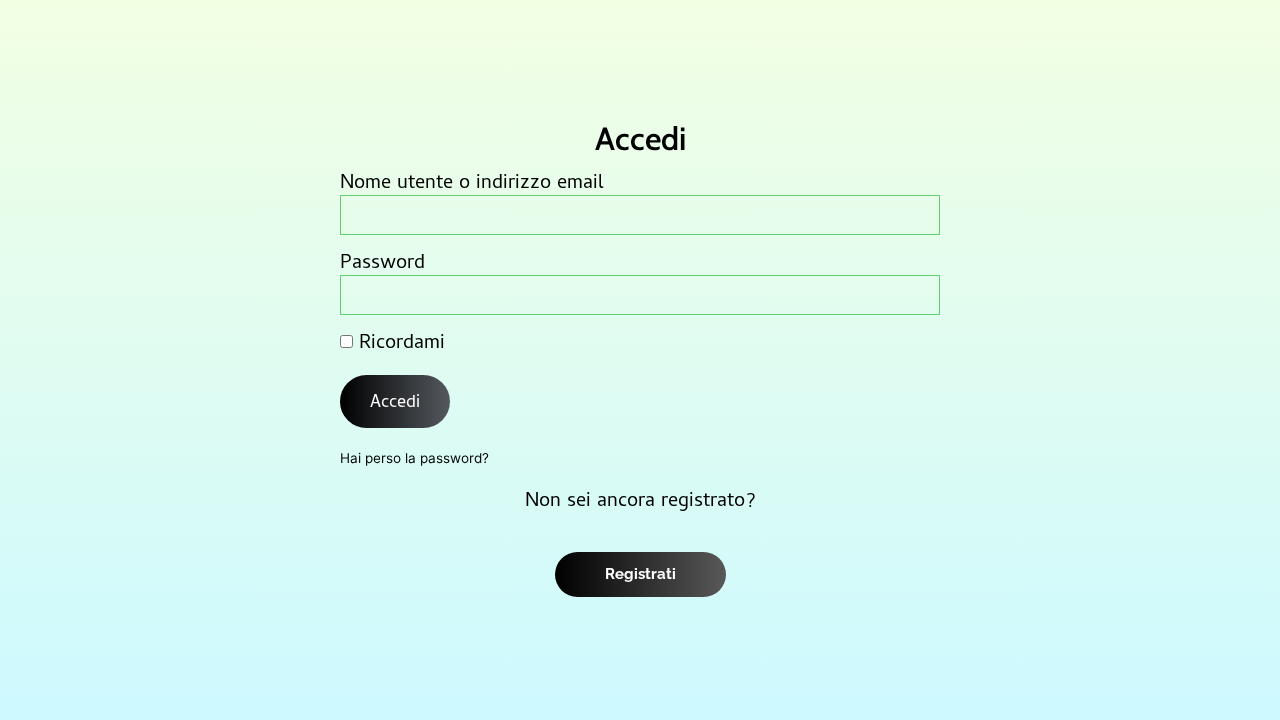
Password (382, 265)
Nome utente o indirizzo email (472, 185)
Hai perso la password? (414, 458)
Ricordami (399, 345)
